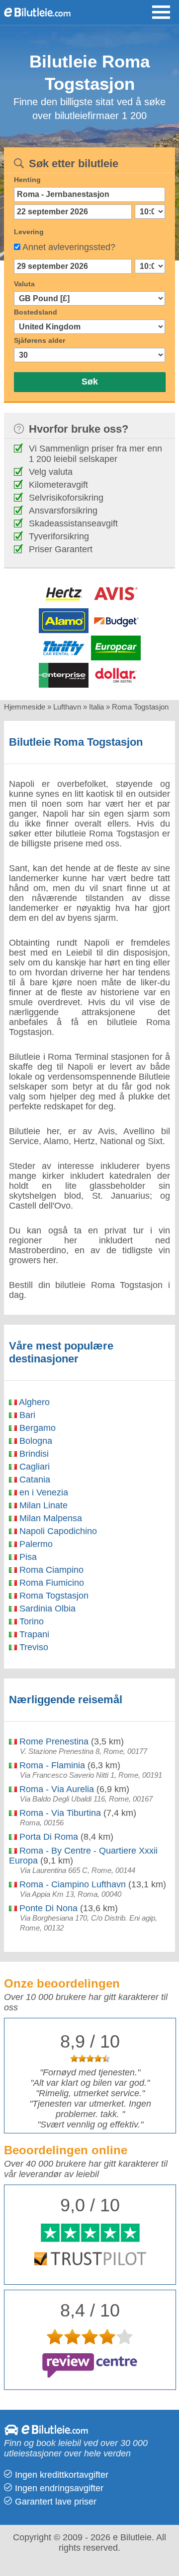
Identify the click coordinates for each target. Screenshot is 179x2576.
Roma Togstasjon (53, 1596)
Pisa (27, 1557)
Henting (27, 180)
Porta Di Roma (47, 1837)
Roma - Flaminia (51, 1765)
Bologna (35, 1441)
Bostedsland (36, 312)
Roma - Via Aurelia (55, 1789)
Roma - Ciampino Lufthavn (71, 1884)
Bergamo (36, 1428)
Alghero (33, 1402)
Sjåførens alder (40, 340)
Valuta (24, 284)
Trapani (33, 1634)
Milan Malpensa (49, 1518)
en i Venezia (43, 1492)
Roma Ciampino (50, 1570)
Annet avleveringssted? (69, 247)
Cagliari (33, 1467)
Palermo (35, 1544)
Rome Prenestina (53, 1741)
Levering (29, 232)
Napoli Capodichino (57, 1531)
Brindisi (33, 1454)
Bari (26, 1415)
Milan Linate (42, 1505)
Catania (34, 1480)
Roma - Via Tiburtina (59, 1813)
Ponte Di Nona (47, 1908)
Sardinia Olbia (46, 1609)
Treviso (33, 1647)
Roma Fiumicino (50, 1583)
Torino (30, 1621)
